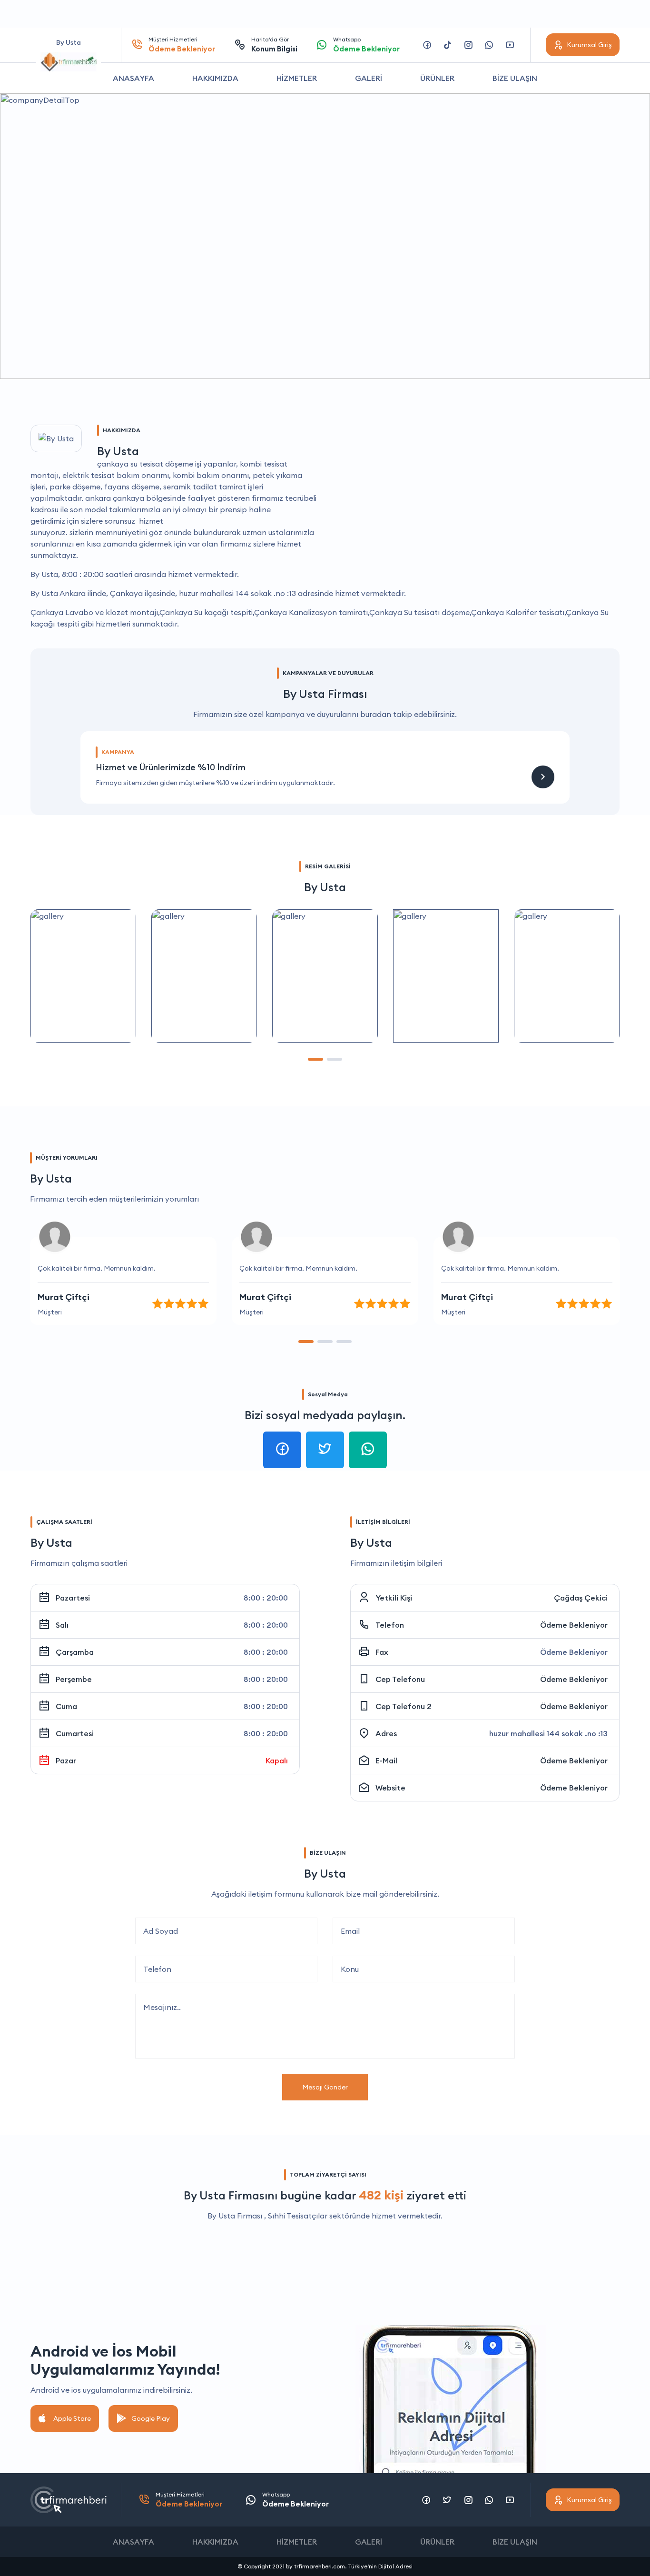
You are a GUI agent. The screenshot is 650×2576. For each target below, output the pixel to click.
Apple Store (72, 2418)
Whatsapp (366, 45)
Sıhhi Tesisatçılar (298, 2216)
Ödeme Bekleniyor (574, 1625)
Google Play (151, 2418)
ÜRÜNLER (437, 78)
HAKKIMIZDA (215, 78)
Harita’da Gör (274, 45)
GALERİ (369, 78)
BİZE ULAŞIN (515, 78)
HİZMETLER (297, 78)
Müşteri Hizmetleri (182, 45)
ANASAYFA (133, 78)
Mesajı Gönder (325, 2087)
